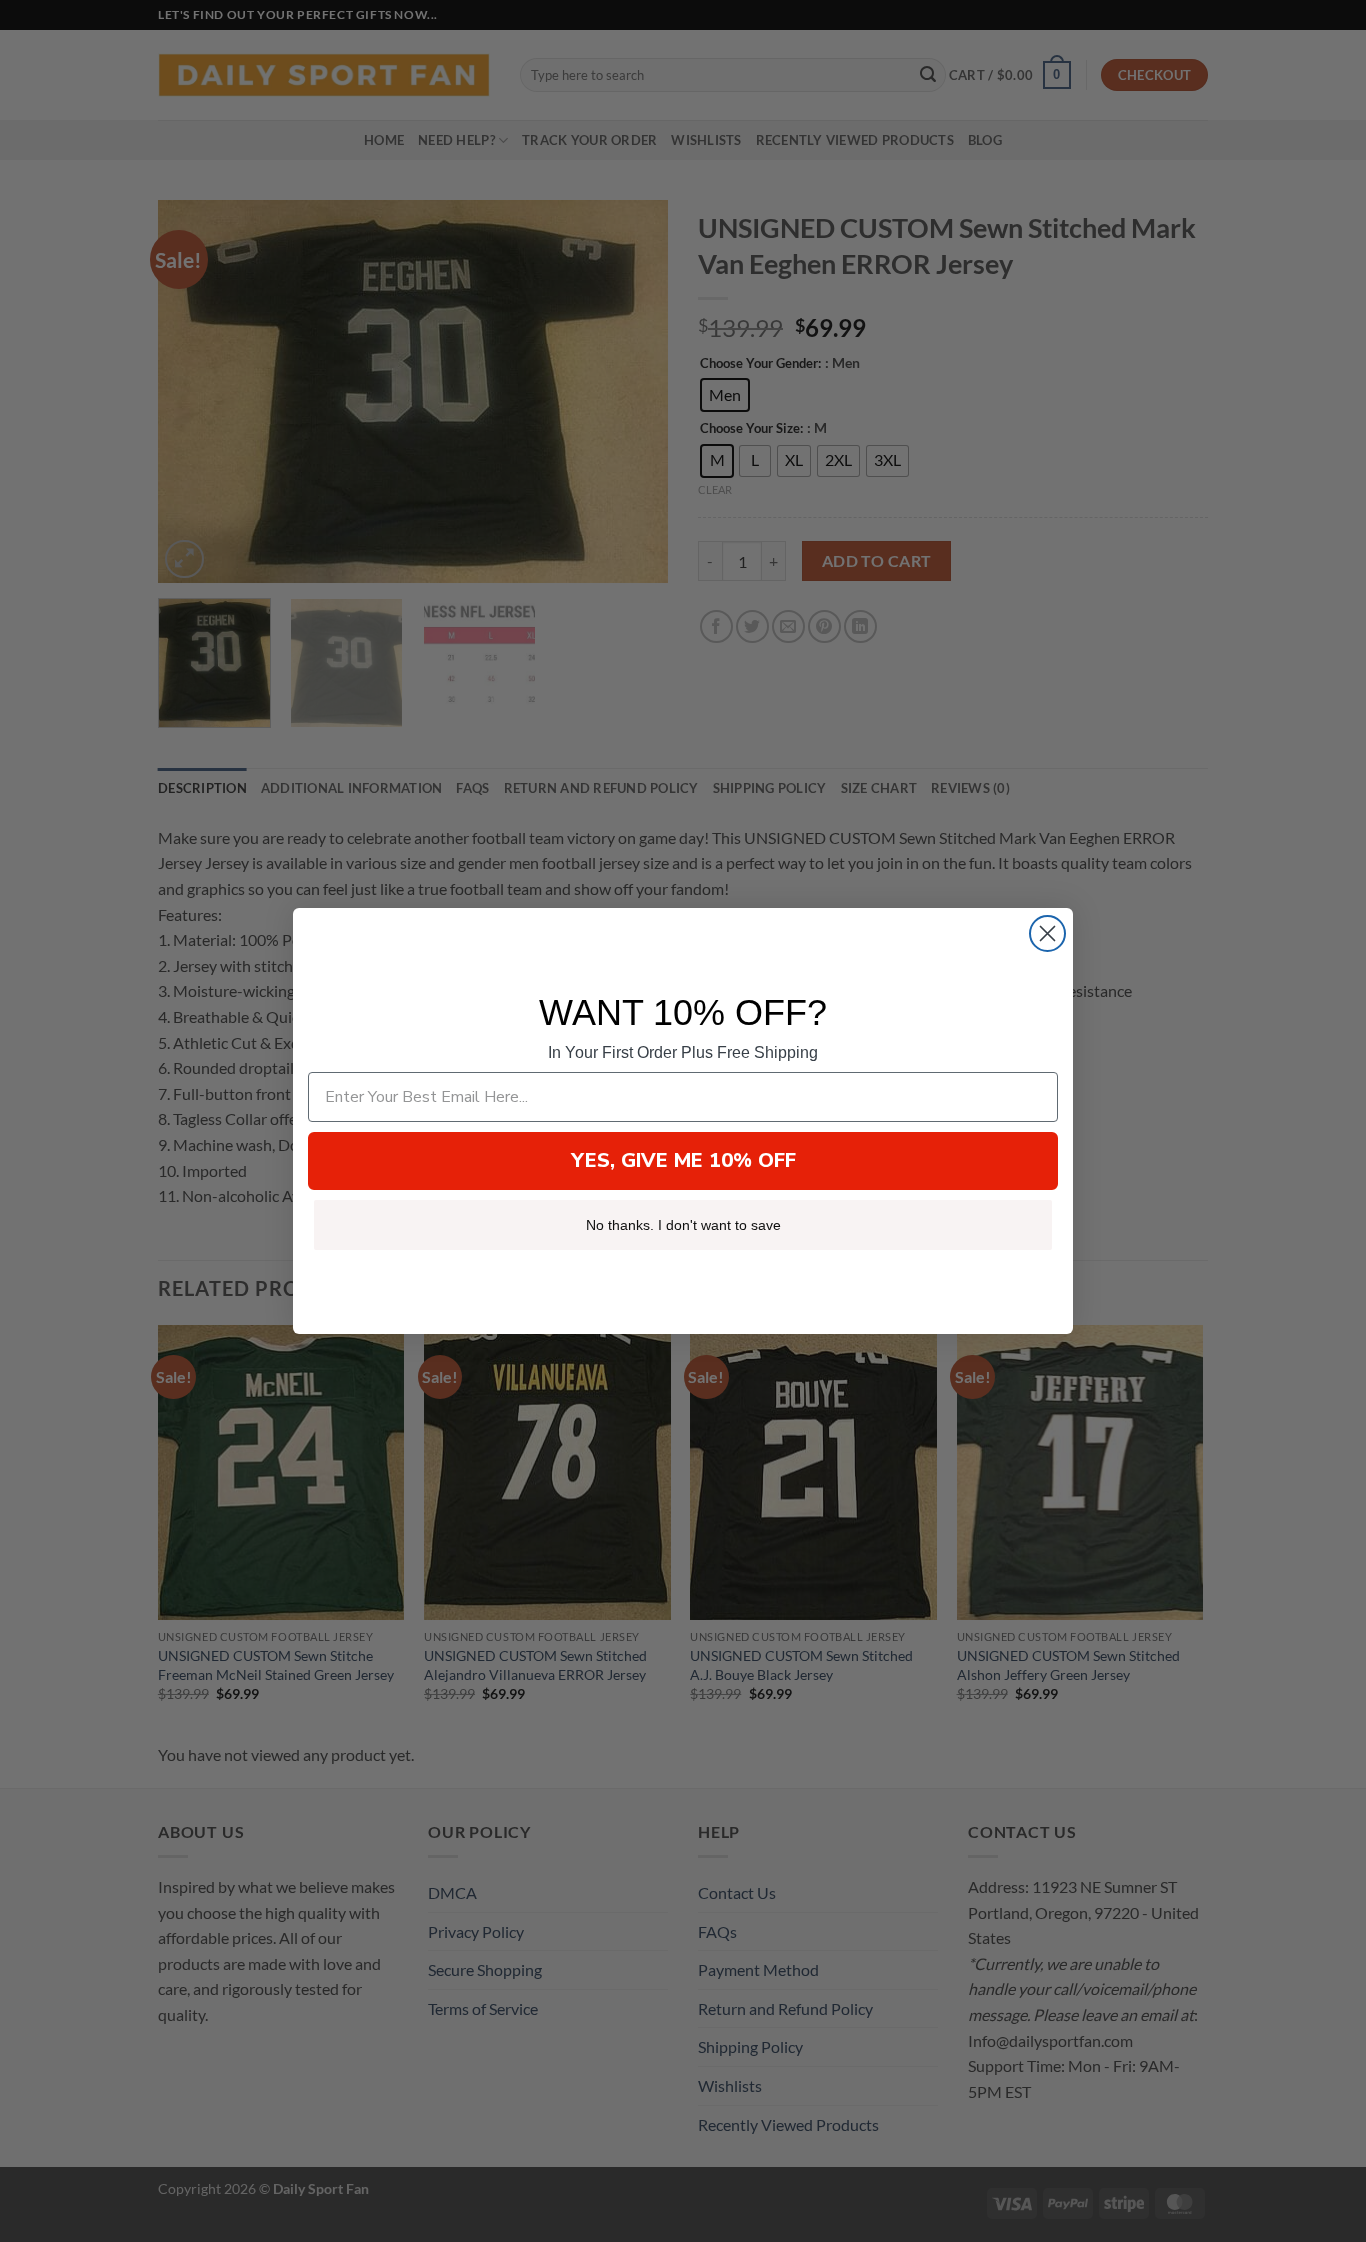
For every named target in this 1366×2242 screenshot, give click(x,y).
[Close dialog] (1047, 933)
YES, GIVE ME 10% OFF (683, 1160)
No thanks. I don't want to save (683, 1225)
